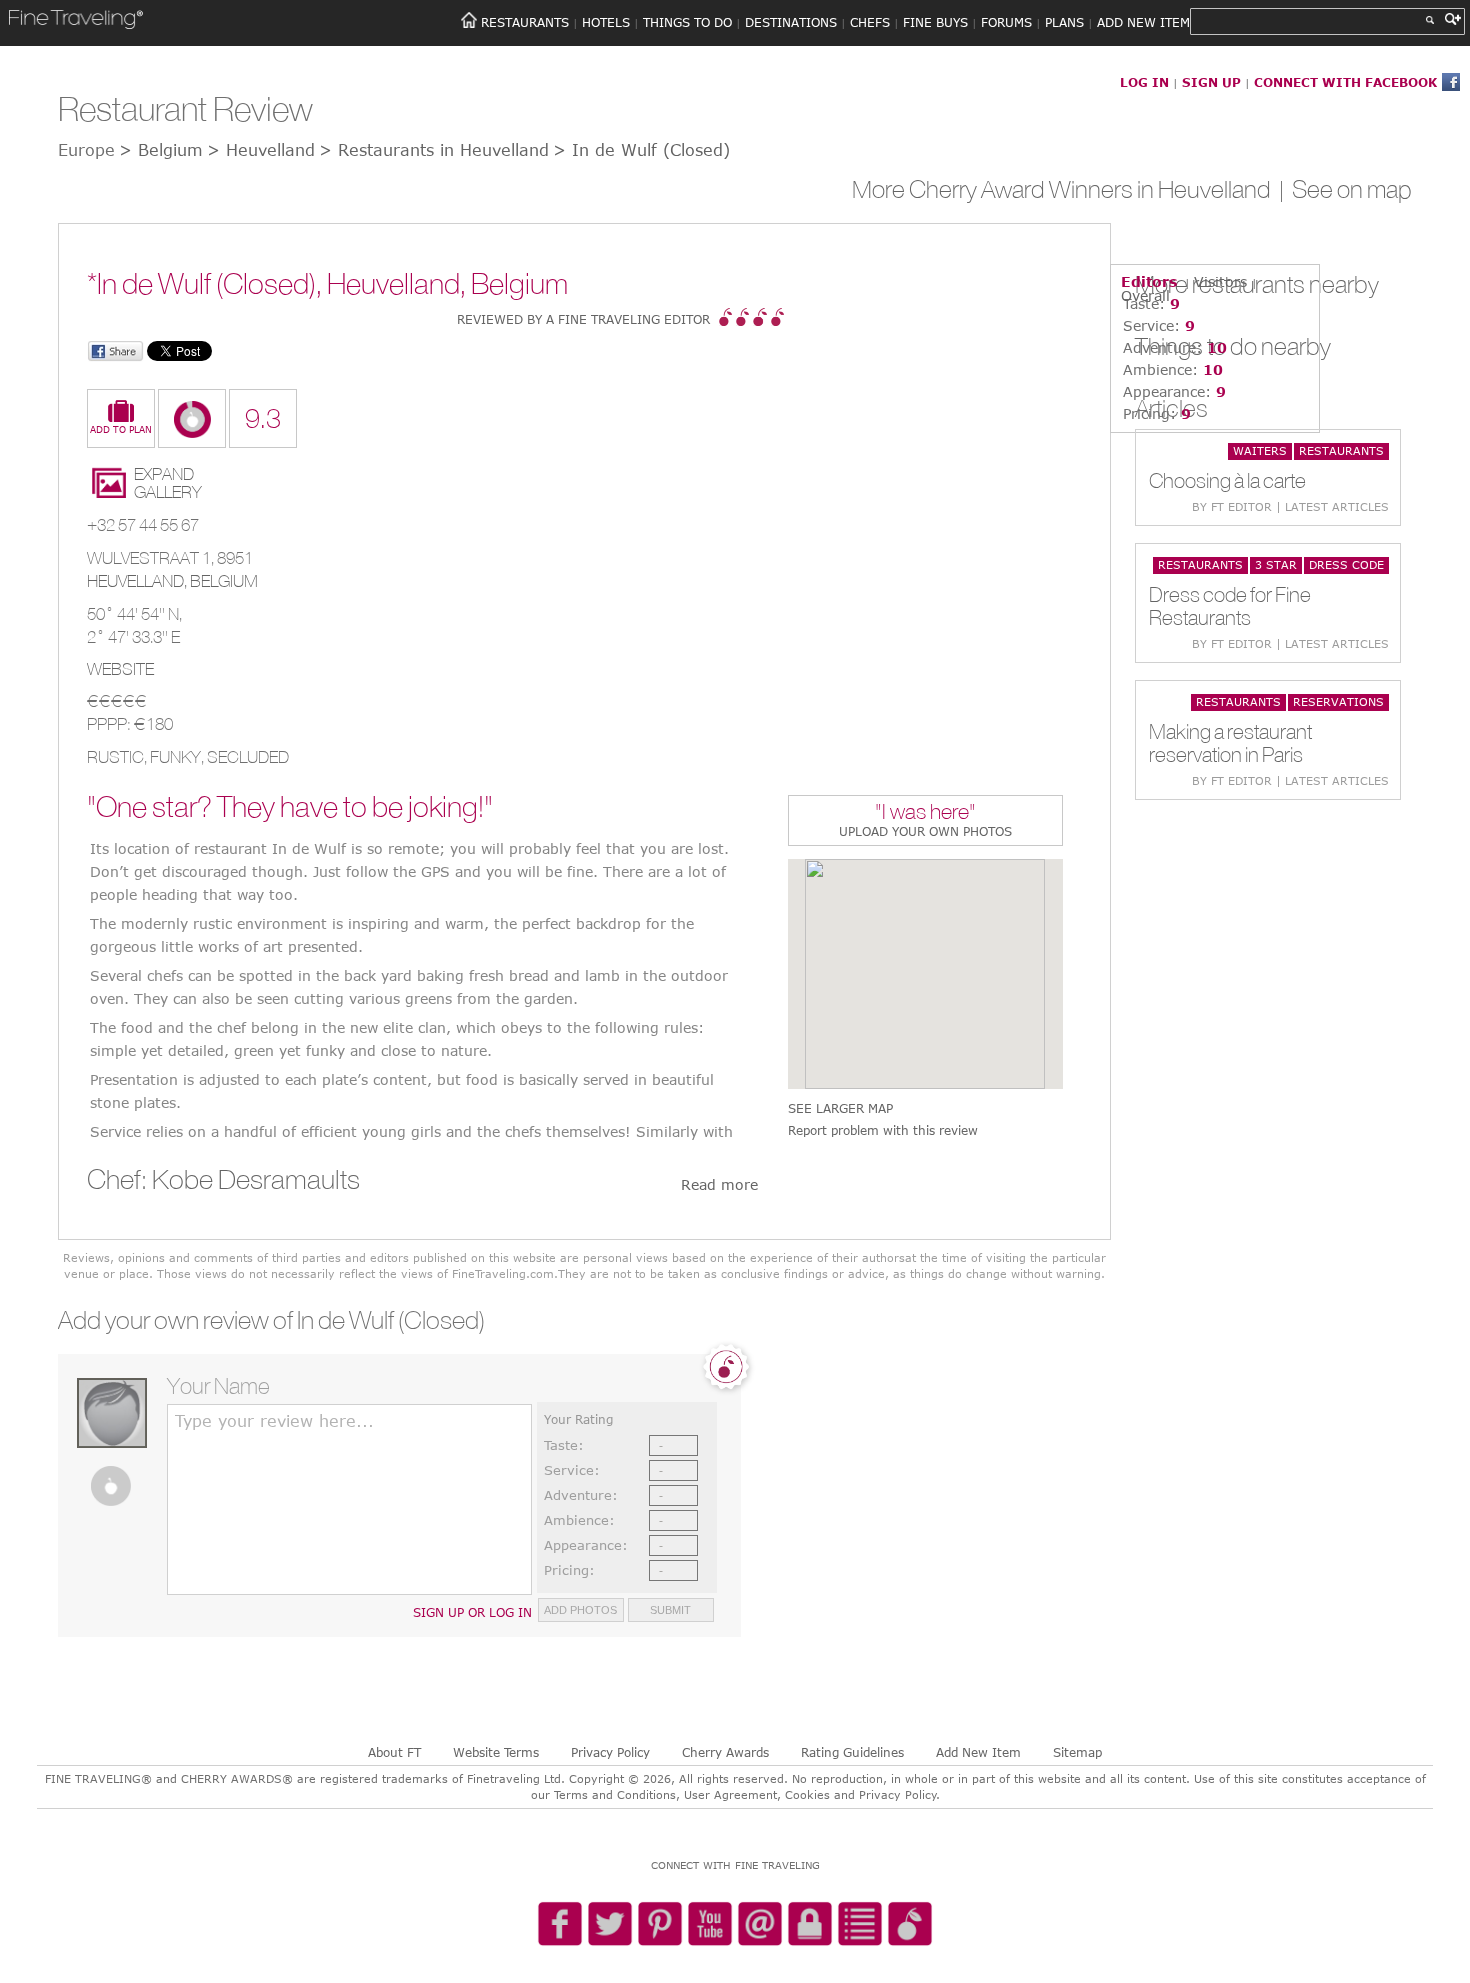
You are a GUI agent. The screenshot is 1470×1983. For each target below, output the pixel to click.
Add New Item (978, 1752)
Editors (1149, 281)
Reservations (1338, 701)
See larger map (840, 1108)
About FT (394, 1752)
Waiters (1260, 450)
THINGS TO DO (687, 22)
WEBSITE (120, 669)
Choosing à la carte (1227, 480)
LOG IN (1144, 82)
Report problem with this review (883, 1130)
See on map (1352, 189)
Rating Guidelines (852, 1752)
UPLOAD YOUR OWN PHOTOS (925, 831)
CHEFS (870, 22)
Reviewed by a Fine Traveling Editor (583, 319)
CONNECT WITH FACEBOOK (1345, 82)
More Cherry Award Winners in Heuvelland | (1072, 189)
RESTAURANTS (525, 22)
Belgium (224, 581)
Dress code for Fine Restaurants (1230, 606)
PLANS (1064, 22)
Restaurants (1341, 450)
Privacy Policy (610, 1752)
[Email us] (760, 1925)
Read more (719, 1184)
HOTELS (606, 22)
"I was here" (925, 813)
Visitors (1220, 281)
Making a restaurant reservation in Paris (1230, 743)
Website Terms (496, 1752)
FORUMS (1006, 22)
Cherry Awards (725, 1752)
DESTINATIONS (791, 22)
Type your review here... (274, 1421)
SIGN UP (1211, 82)
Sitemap (1077, 1752)
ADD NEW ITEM (1143, 22)
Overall (1145, 295)
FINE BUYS (935, 22)
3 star (1276, 564)
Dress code (1346, 564)
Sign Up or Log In (472, 1612)
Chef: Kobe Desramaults (223, 1179)
